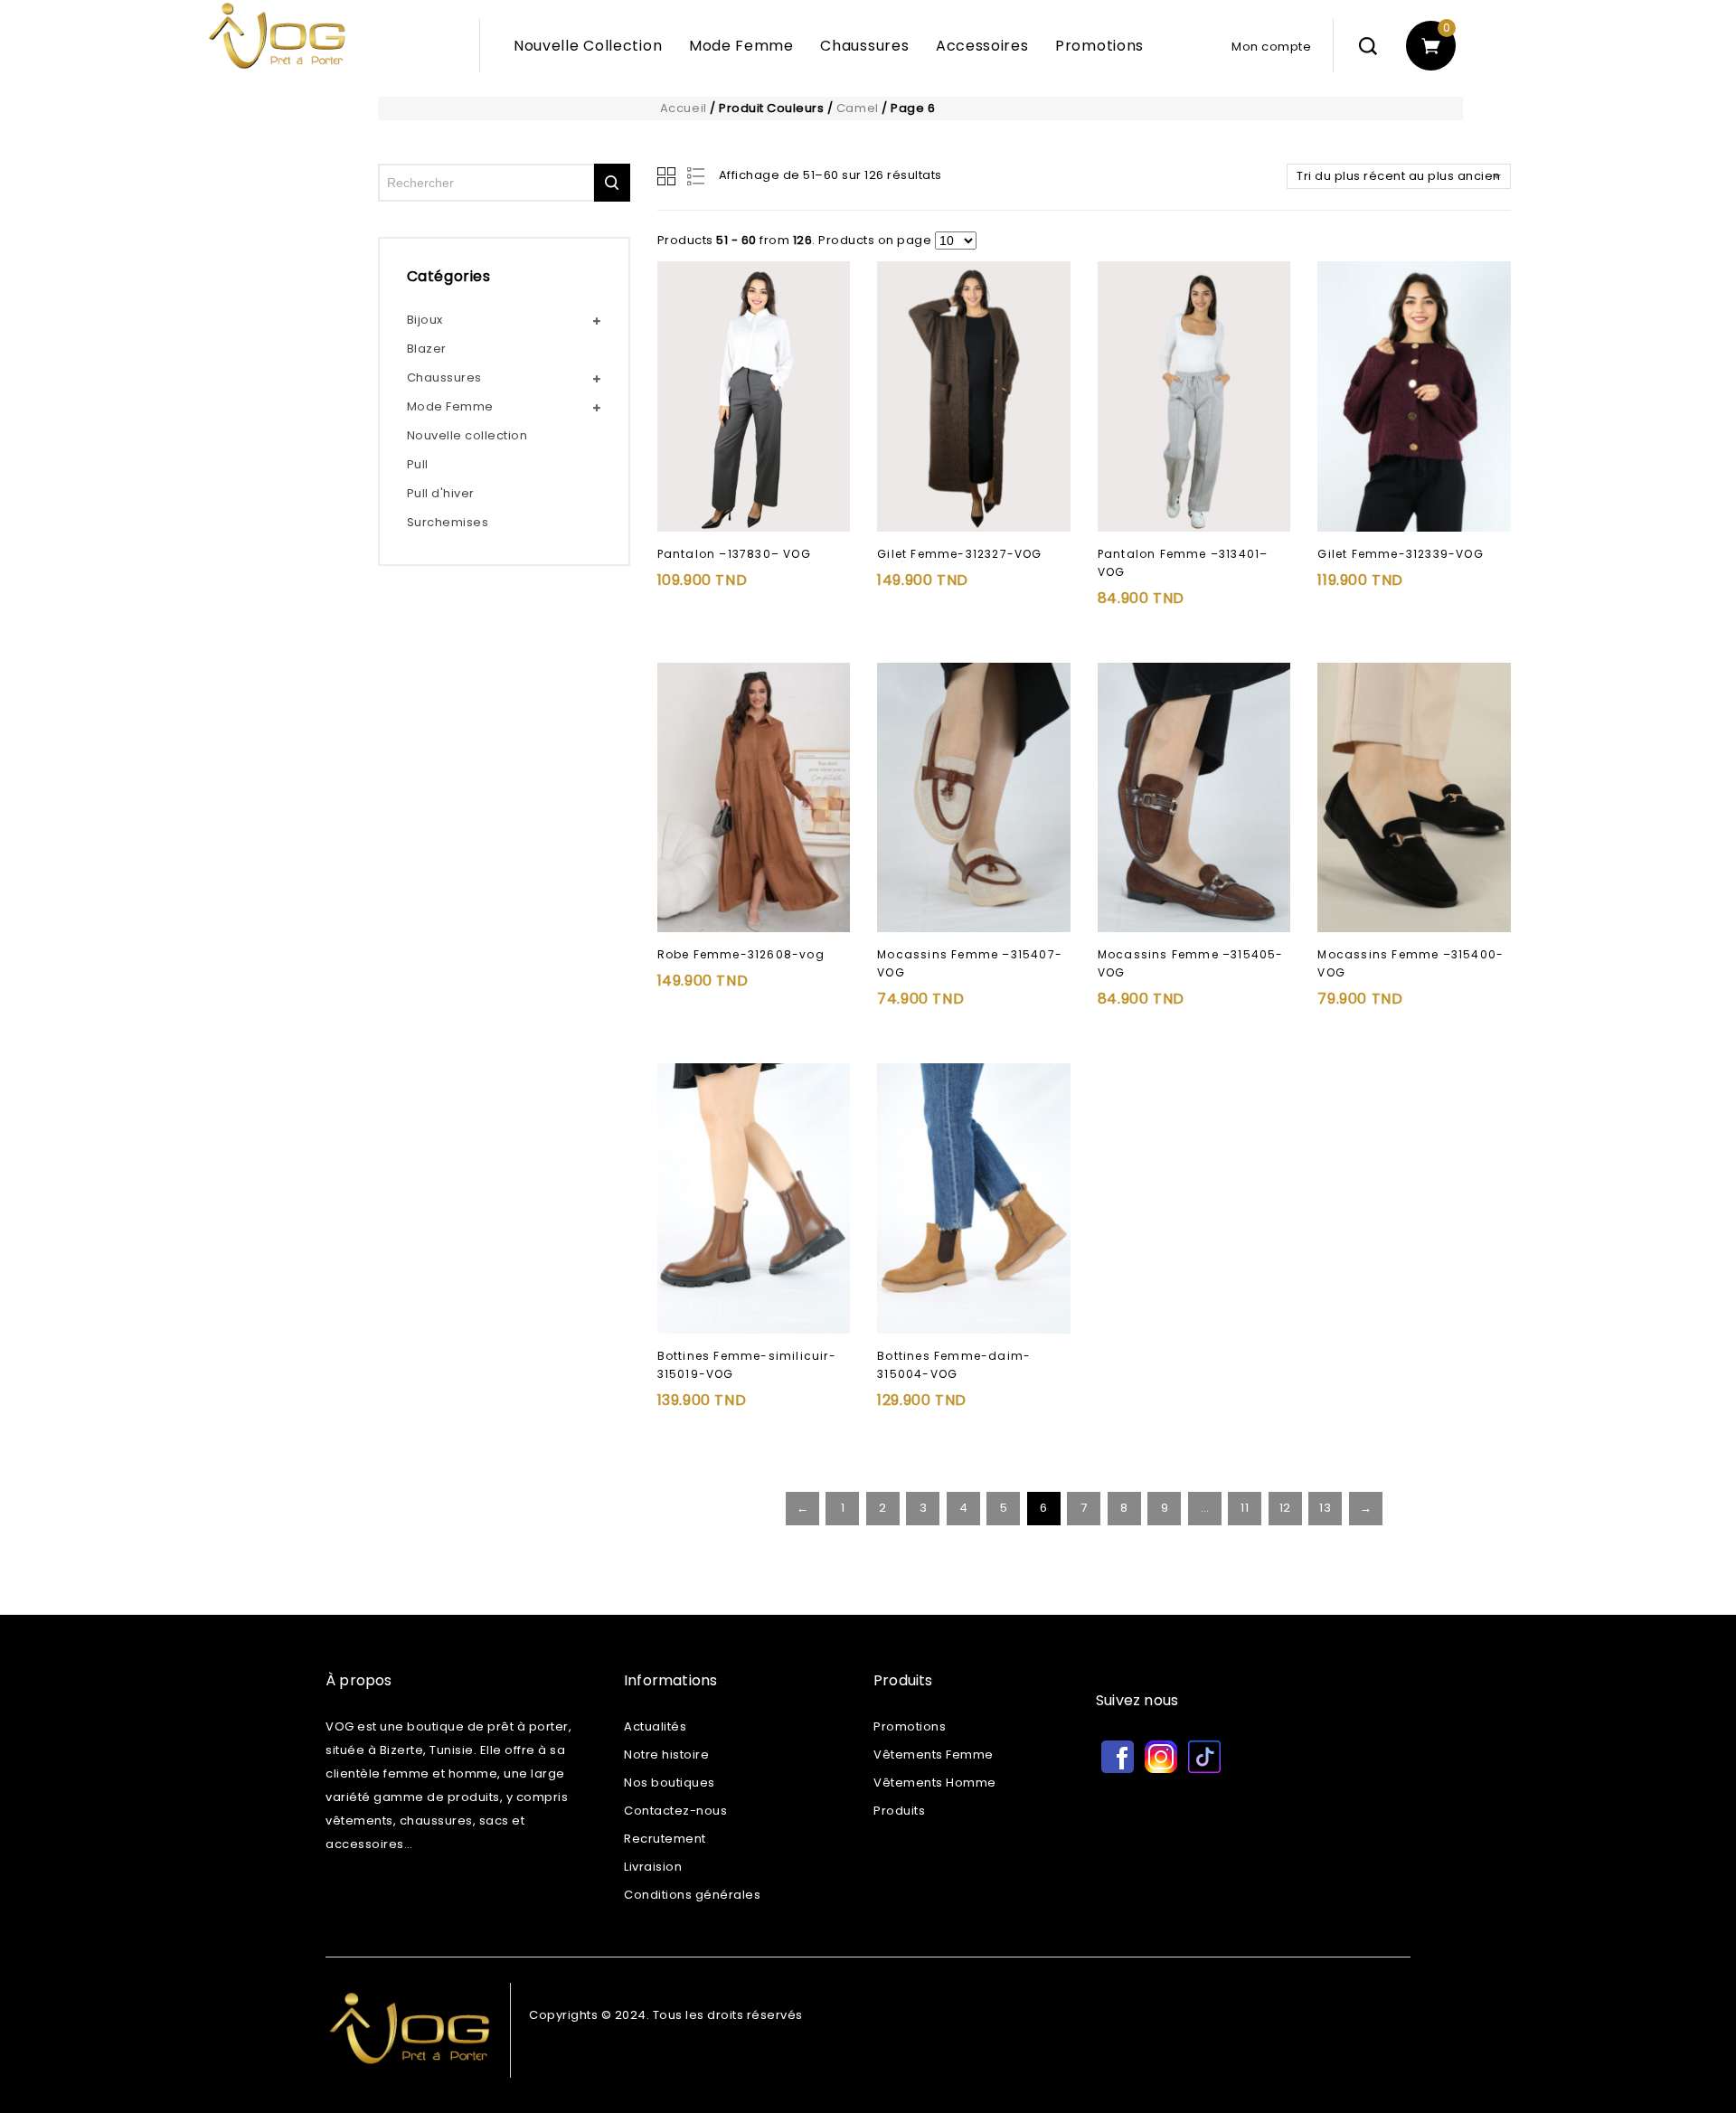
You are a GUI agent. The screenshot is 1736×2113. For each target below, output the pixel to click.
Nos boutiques (670, 1783)
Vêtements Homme (935, 1783)
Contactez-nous (675, 1811)
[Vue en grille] (668, 176)
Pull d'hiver (441, 493)
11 (1245, 1508)
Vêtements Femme (934, 1755)
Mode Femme (741, 46)
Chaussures (864, 46)
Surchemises (448, 522)
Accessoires (982, 46)
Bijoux (425, 320)
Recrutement (665, 1839)
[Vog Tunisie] (371, 52)
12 (1285, 1508)
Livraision (653, 1867)
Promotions (1099, 46)
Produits (899, 1811)
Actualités (655, 1726)
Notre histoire (666, 1755)
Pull (418, 464)
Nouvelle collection (467, 435)
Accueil (684, 108)
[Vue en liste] (697, 176)
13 (1325, 1508)
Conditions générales (692, 1895)
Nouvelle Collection (588, 46)
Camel (858, 108)
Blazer (427, 349)
